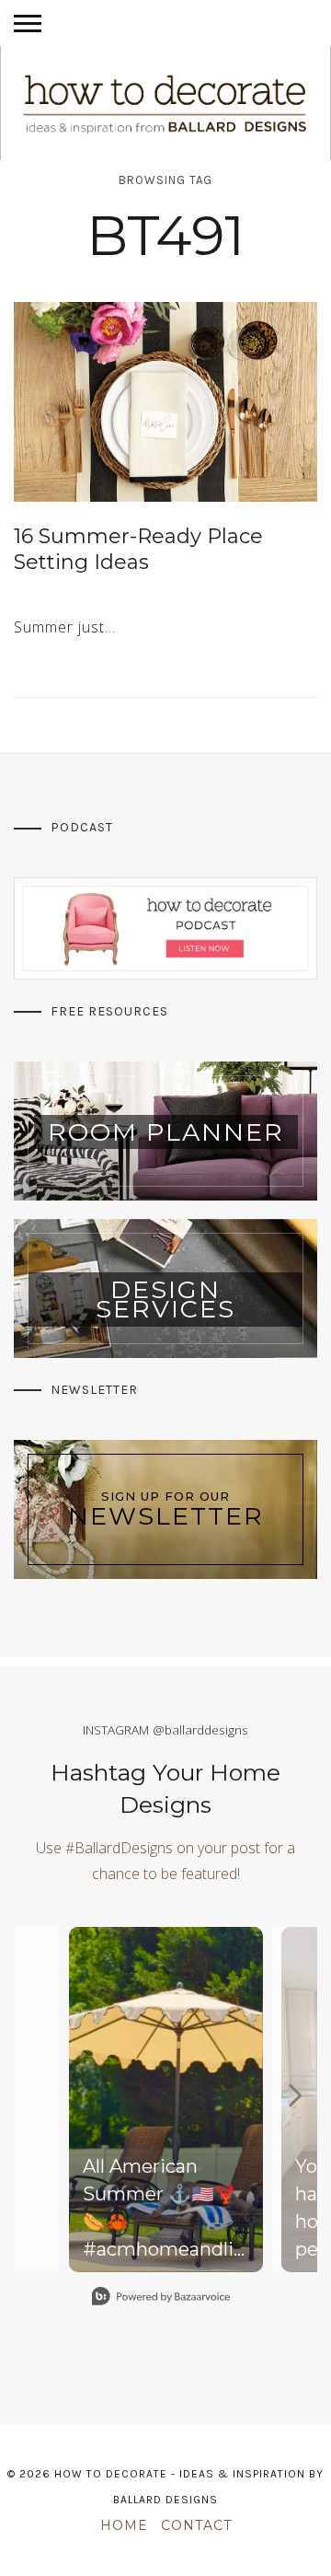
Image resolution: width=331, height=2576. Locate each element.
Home (124, 2525)
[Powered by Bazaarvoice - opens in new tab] (161, 2298)
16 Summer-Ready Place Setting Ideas (138, 550)
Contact (196, 2525)
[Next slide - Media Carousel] (294, 2095)
